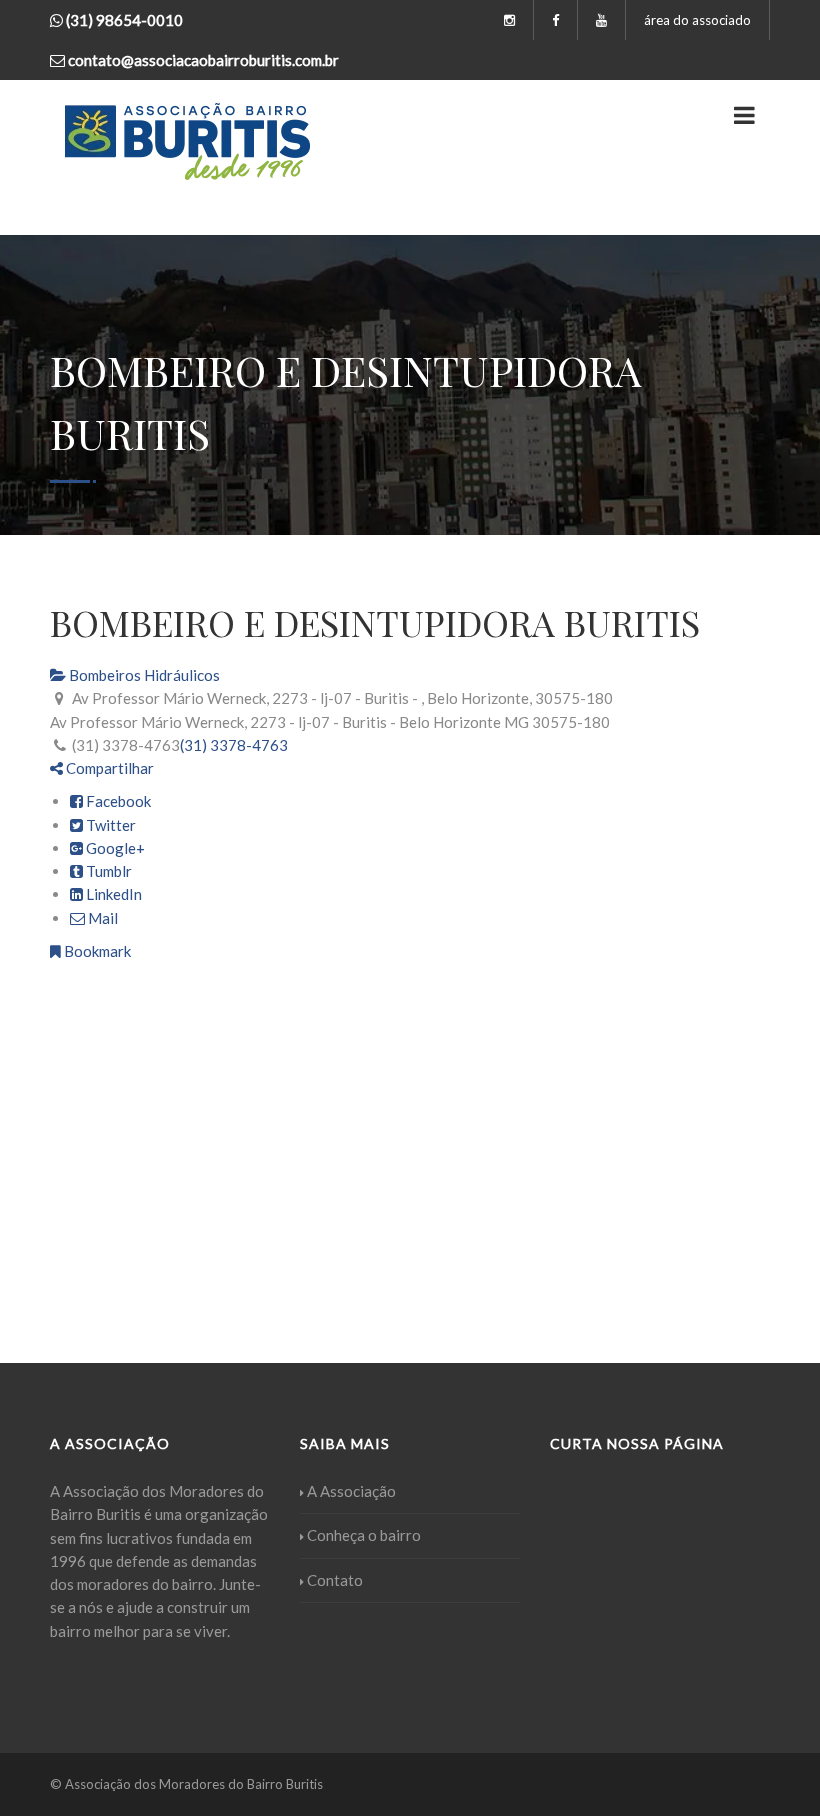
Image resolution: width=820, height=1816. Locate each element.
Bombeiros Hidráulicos (143, 675)
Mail (101, 918)
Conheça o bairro (364, 1535)
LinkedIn (112, 894)
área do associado (697, 20)
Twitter (109, 825)
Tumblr (107, 871)
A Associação (351, 1491)
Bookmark (96, 951)
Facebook (117, 801)
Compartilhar (108, 768)
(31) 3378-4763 (234, 745)
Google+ (114, 848)
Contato (335, 1580)
